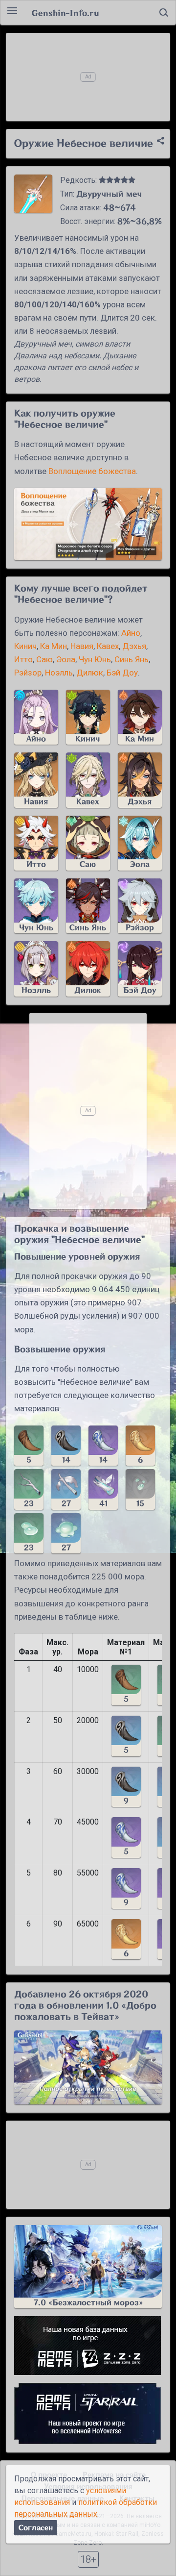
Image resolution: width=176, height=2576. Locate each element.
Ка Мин (54, 646)
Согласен (36, 2528)
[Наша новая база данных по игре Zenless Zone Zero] (88, 2346)
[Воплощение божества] (88, 524)
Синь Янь (132, 659)
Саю (44, 659)
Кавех (108, 646)
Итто (23, 659)
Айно (131, 633)
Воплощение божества (92, 471)
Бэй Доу (122, 673)
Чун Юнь (95, 659)
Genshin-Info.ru (65, 13)
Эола (66, 659)
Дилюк (90, 673)
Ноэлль (59, 673)
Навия (82, 646)
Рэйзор (28, 673)
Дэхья (134, 646)
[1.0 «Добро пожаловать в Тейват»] (88, 2067)
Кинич (25, 646)
